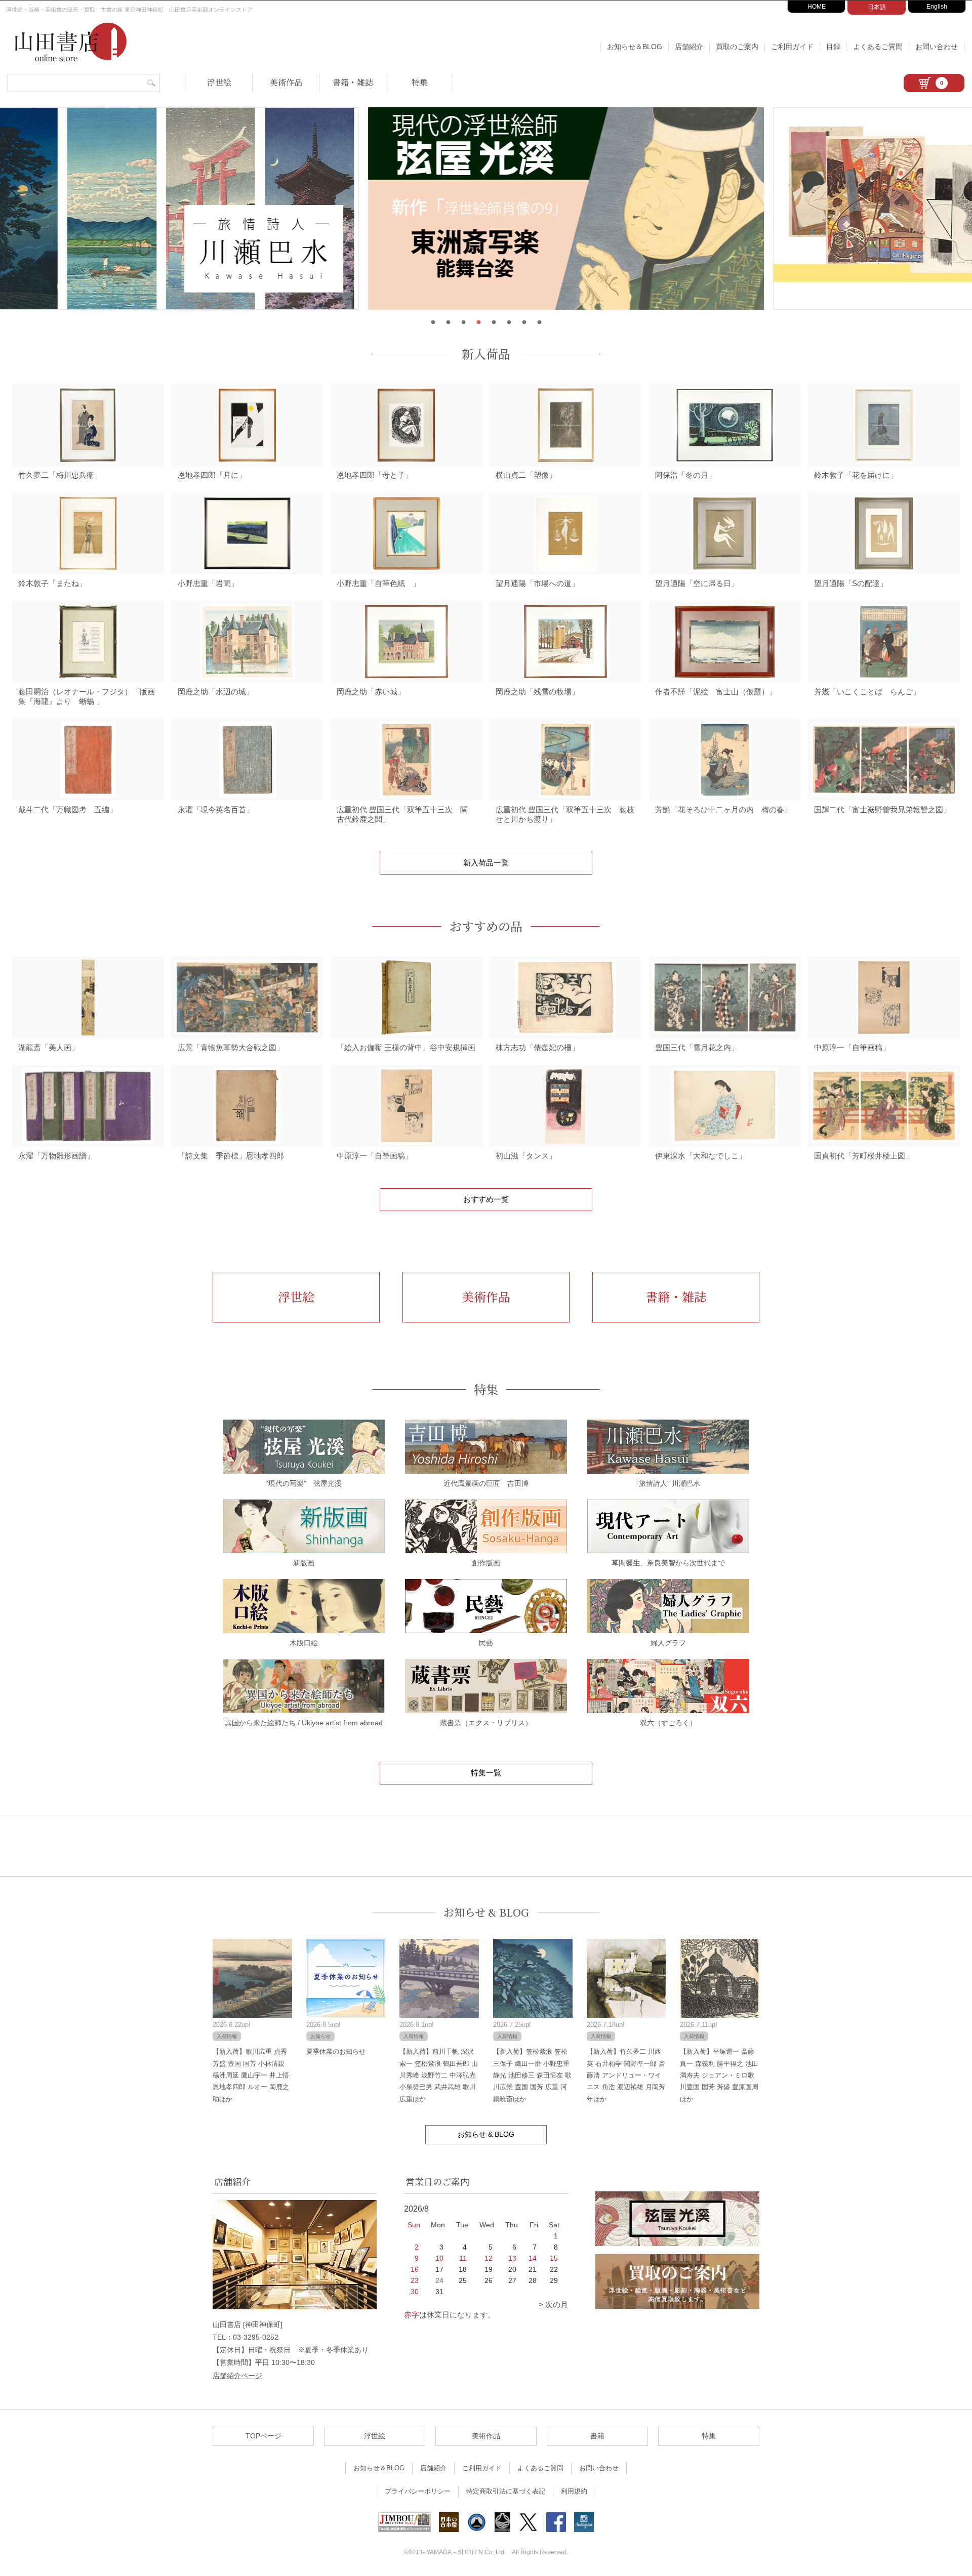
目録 (833, 47)
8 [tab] (539, 322)
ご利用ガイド (792, 47)
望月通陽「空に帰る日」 (697, 583)
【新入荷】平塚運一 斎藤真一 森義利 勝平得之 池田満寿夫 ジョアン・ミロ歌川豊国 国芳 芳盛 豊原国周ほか (719, 2075)
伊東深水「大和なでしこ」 (701, 1156)
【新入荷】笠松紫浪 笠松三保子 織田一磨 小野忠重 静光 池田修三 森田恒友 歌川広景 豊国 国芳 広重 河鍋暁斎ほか (532, 2075)
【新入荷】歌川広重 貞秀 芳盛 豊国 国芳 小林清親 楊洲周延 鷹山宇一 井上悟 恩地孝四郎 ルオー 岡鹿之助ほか (251, 2075)
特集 (420, 82)
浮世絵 (219, 82)
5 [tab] (494, 322)
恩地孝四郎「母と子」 (375, 475)
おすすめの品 (486, 926)
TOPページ (264, 2436)
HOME (817, 7)
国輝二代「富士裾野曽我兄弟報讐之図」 (882, 809)
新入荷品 (486, 354)
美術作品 (286, 82)
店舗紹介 (689, 47)
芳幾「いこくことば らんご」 (867, 692)
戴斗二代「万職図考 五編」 (68, 809)
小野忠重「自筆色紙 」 (378, 583)
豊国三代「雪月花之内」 (697, 1047)
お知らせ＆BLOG (635, 47)
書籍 (597, 2436)
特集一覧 (486, 1773)
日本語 (877, 7)
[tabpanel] (486, 209)
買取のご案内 (737, 47)
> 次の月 (553, 2304)
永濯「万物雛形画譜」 (56, 1156)
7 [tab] (524, 322)
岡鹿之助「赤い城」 (371, 692)
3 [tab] (463, 322)
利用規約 (574, 2491)
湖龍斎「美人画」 (49, 1047)
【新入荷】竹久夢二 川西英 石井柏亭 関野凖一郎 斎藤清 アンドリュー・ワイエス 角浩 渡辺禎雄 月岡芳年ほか (626, 2075)
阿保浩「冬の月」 (685, 475)
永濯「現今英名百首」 (216, 809)
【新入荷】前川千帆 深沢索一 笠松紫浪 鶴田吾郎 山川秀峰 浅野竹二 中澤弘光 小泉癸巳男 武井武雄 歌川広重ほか (439, 2075)
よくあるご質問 (878, 47)
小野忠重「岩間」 (208, 583)
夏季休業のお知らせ (336, 2051)
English (937, 7)
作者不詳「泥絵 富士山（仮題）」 (716, 692)
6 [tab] (509, 322)
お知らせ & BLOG (486, 1912)
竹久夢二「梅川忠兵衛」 (60, 475)
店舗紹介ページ (237, 2376)
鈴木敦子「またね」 (52, 583)
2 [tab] (448, 322)
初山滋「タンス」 (526, 1156)
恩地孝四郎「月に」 (212, 475)
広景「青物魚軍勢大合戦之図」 (231, 1047)
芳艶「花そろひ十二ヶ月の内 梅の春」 (723, 809)
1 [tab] (433, 322)
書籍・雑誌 (353, 82)
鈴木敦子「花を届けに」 (856, 475)
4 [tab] (478, 322)
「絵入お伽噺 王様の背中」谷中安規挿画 (406, 1047)
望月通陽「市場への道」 (537, 583)
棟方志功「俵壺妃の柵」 (537, 1047)
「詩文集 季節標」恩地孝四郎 (231, 1156)
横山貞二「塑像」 (526, 475)
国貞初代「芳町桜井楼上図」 (863, 1156)
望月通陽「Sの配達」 (851, 583)
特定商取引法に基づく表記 (506, 2491)
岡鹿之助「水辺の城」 (216, 692)
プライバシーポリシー (418, 2491)
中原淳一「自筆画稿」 (852, 1047)
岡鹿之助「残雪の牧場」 (537, 692)
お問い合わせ (937, 47)
